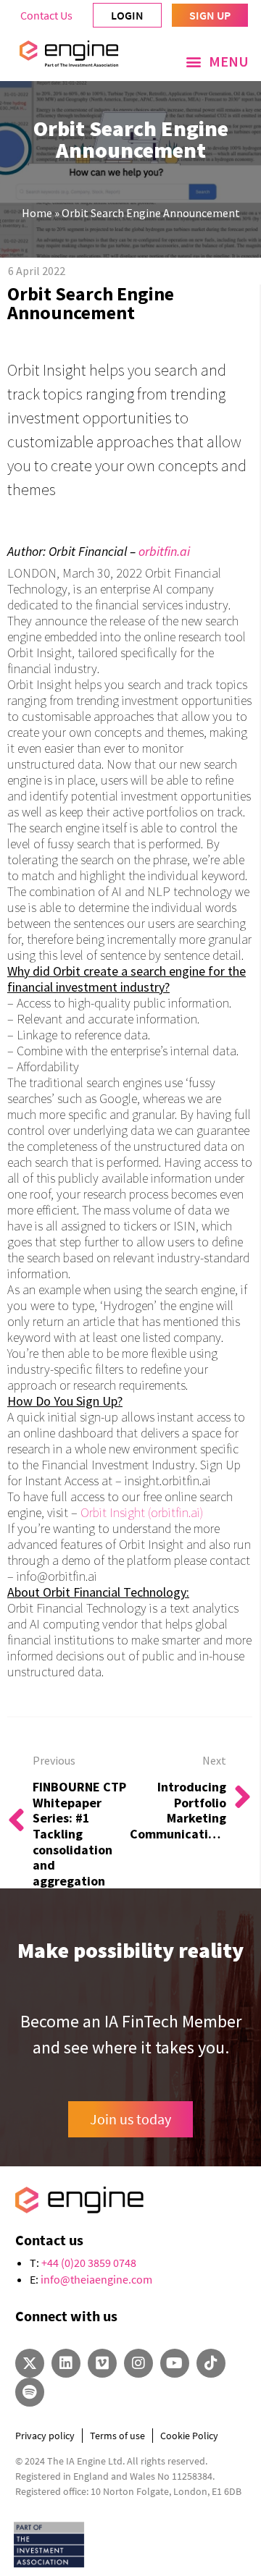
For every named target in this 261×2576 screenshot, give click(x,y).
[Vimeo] (102, 2363)
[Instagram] (138, 2363)
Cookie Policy (189, 2436)
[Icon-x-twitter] (30, 2363)
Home (37, 213)
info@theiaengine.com (96, 2279)
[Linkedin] (66, 2363)
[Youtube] (175, 2363)
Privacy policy (45, 2436)
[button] (217, 62)
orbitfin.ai (164, 551)
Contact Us (46, 15)
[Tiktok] (211, 2363)
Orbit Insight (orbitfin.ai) (142, 1512)
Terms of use (117, 2436)
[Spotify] (30, 2392)
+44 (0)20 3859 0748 (89, 2263)
